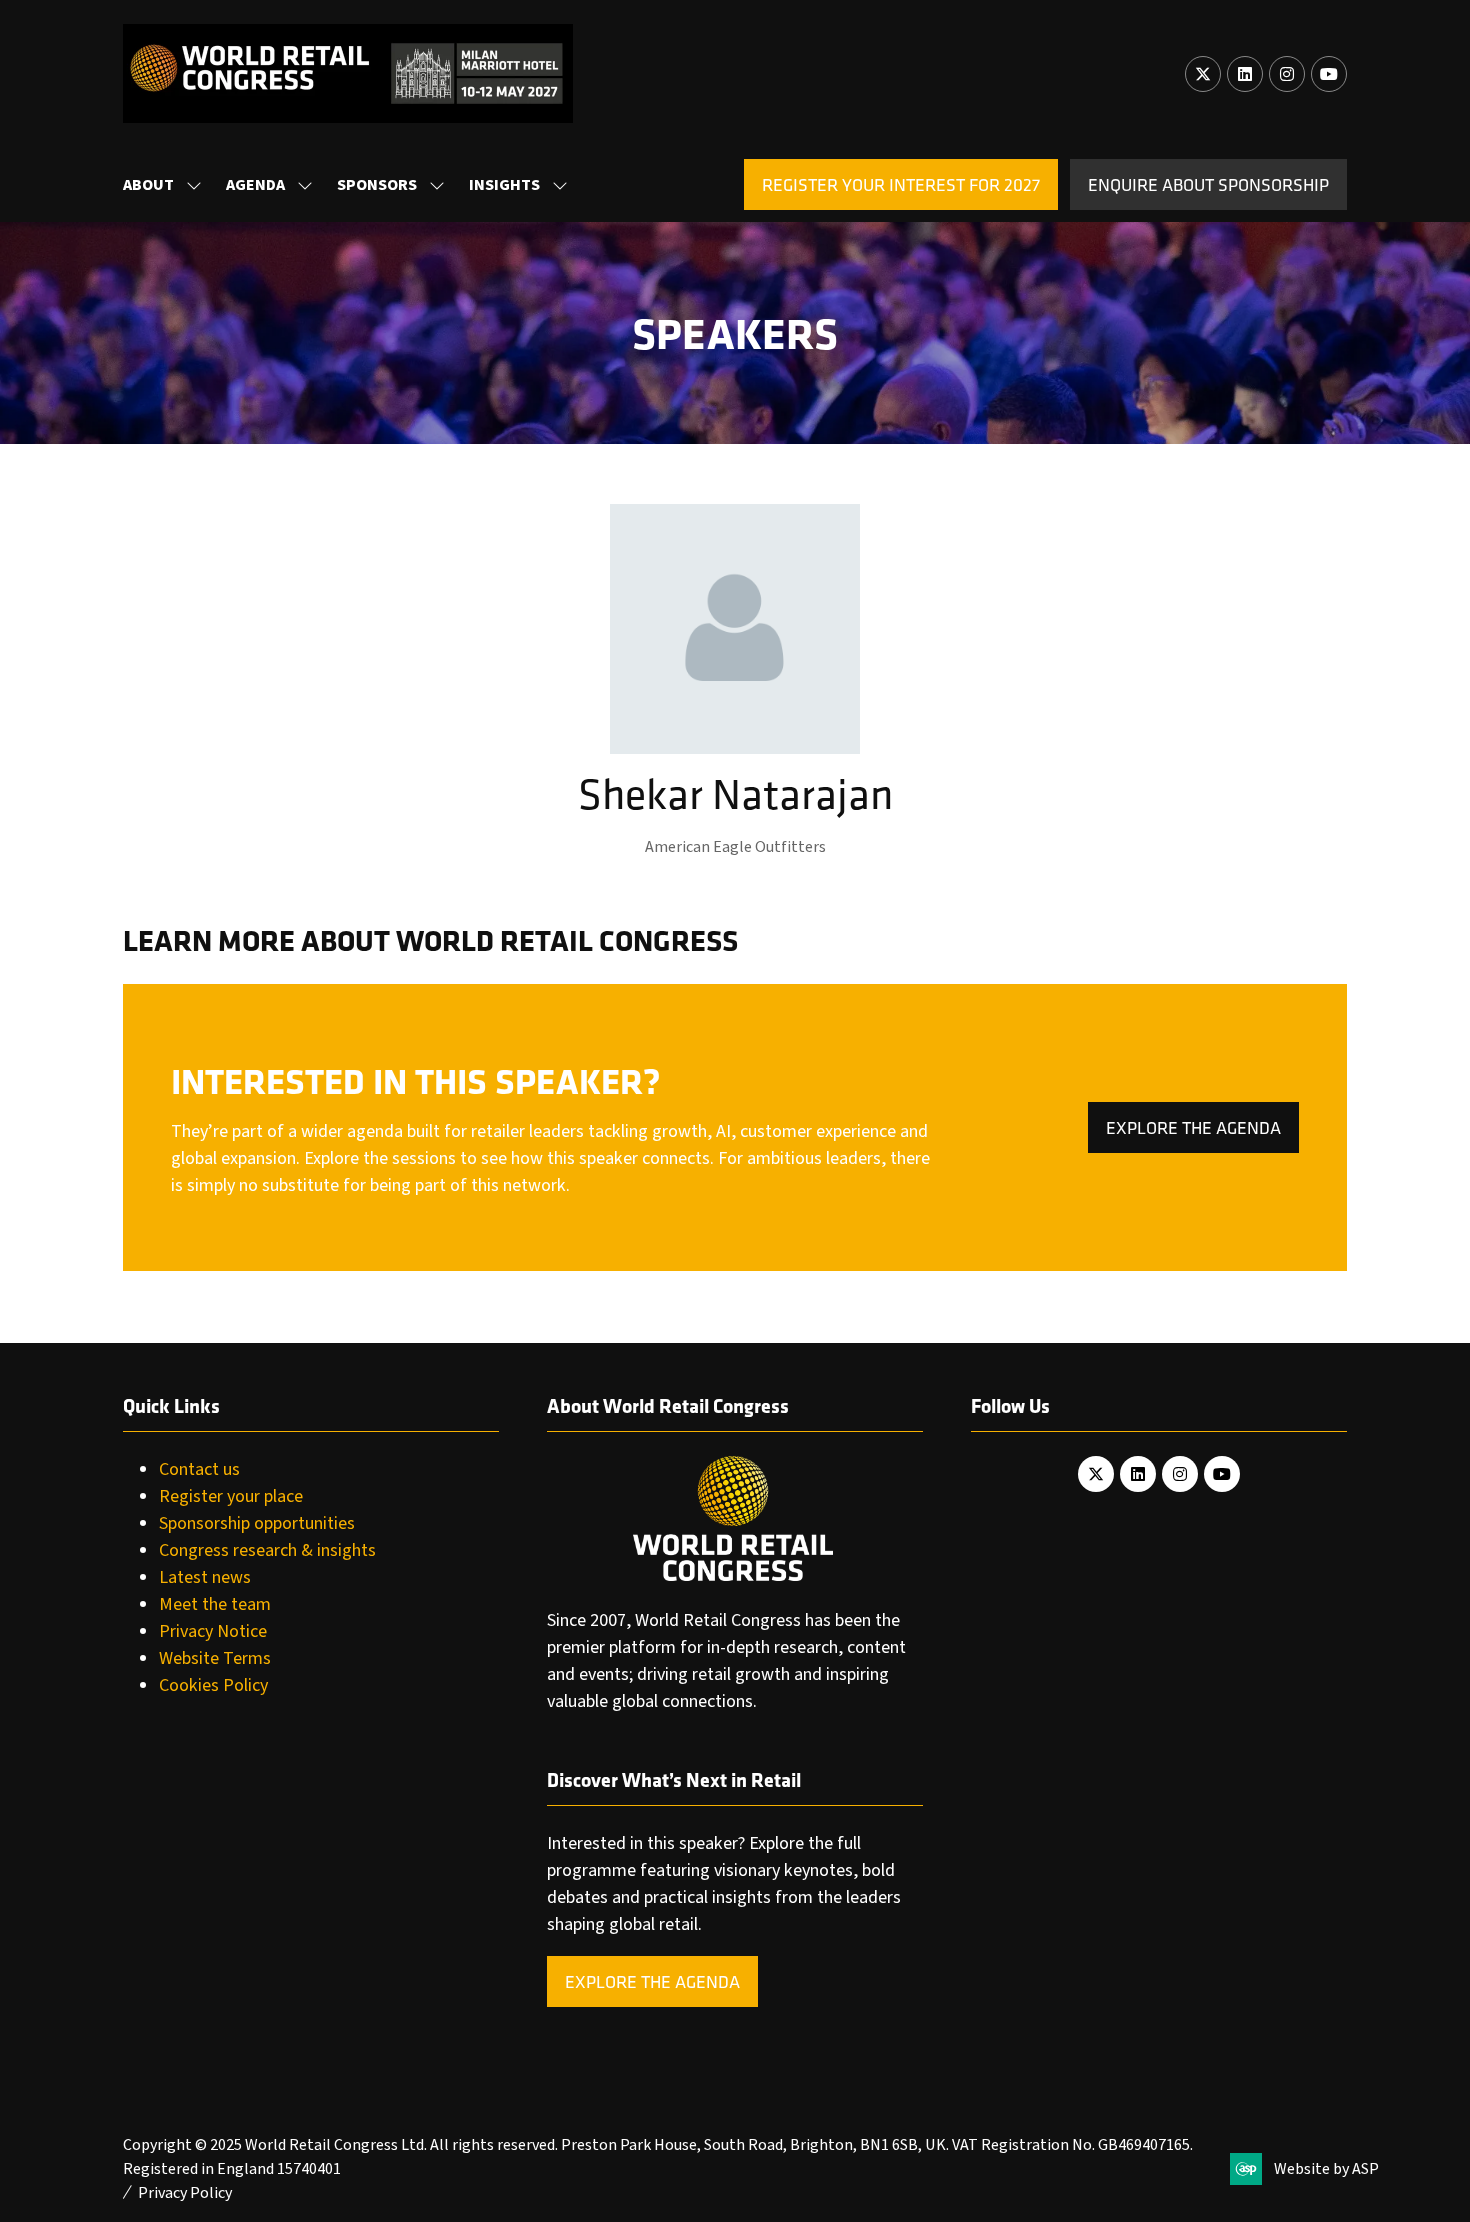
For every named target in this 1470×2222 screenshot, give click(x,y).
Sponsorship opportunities (257, 1523)
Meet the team (215, 1604)
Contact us (199, 1469)
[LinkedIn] (1245, 74)
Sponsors (377, 185)
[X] (1203, 74)
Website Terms (215, 1658)
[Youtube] (1329, 74)
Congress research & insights (267, 1550)
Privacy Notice (213, 1631)
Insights (504, 185)
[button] (901, 184)
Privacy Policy (185, 2193)
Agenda (255, 185)
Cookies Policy (213, 1685)
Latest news (205, 1577)
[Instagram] (1287, 74)
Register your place (231, 1496)
